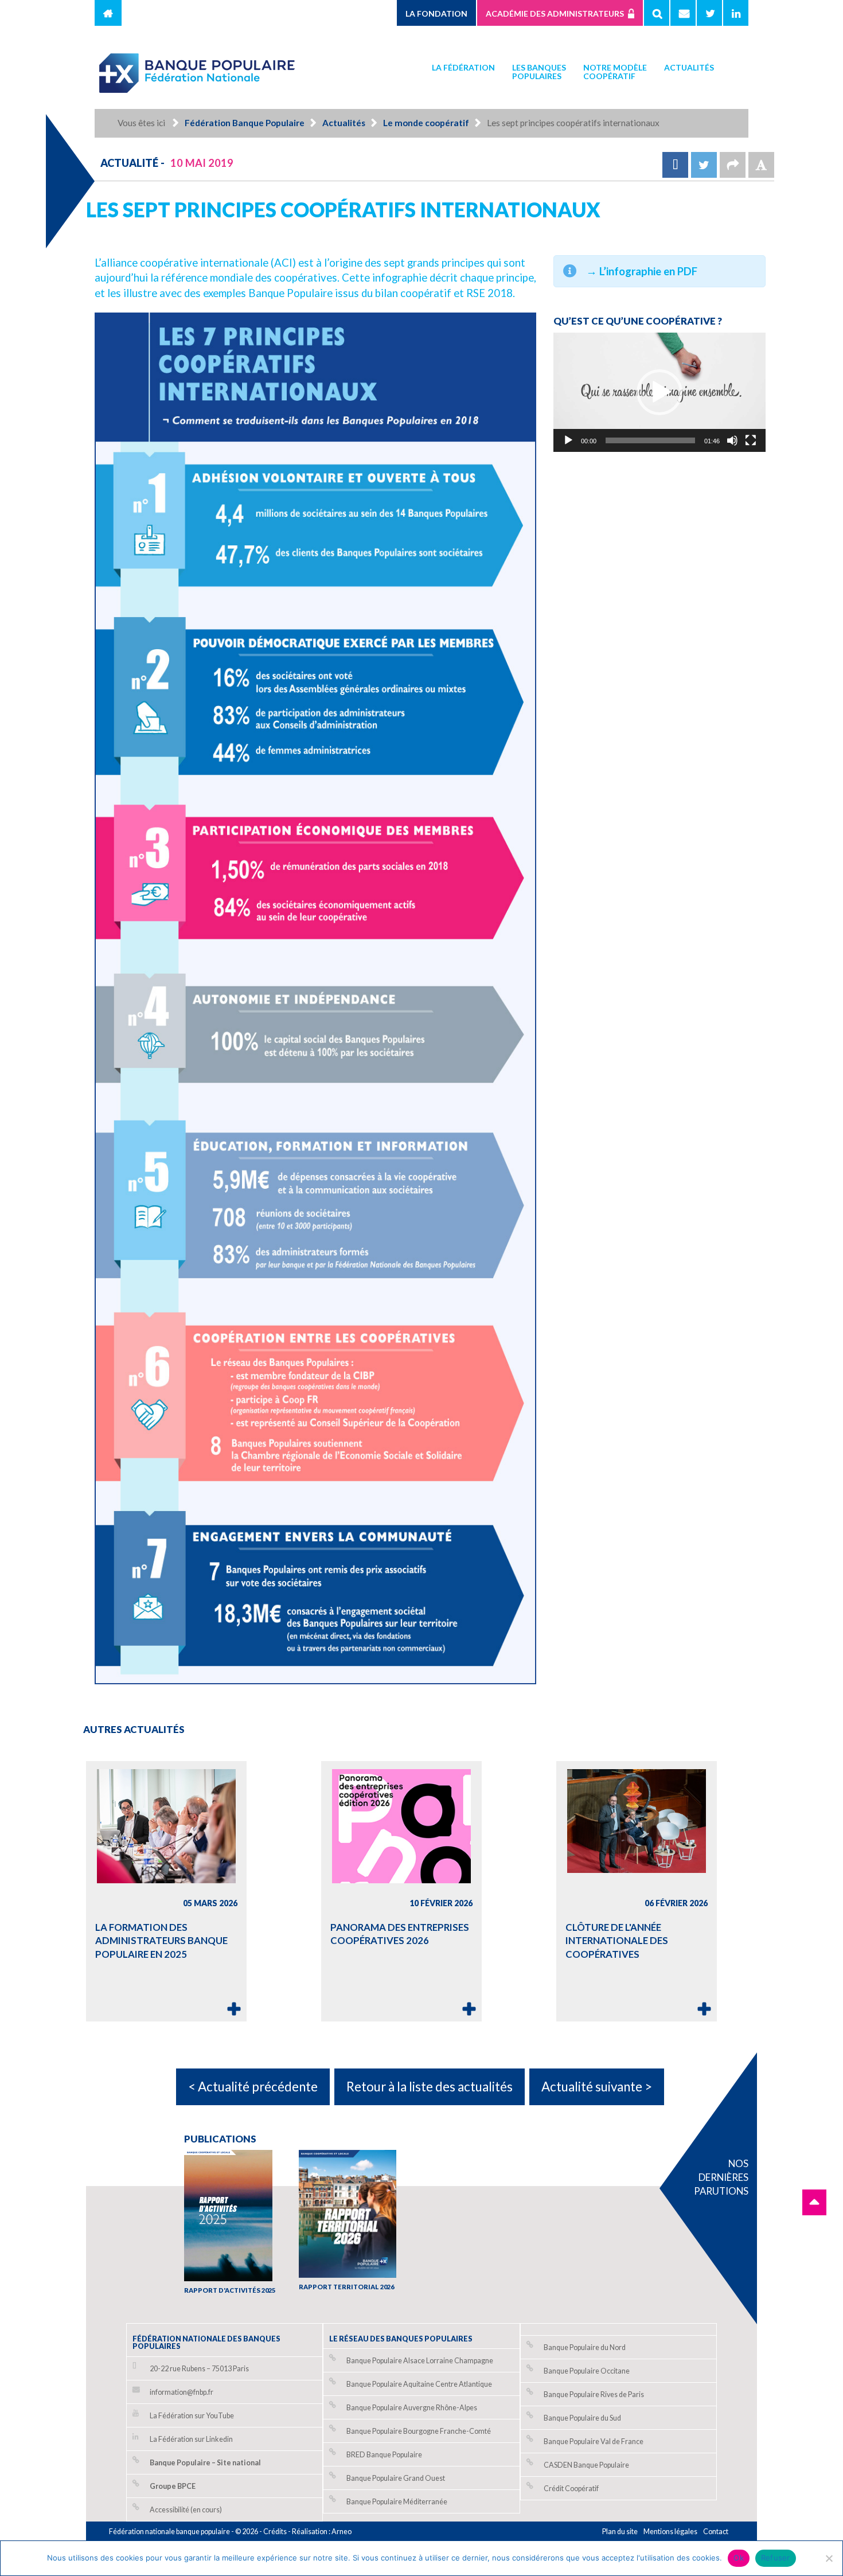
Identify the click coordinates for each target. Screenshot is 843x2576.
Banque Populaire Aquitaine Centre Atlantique (419, 2384)
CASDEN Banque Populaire (586, 2465)
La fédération (463, 67)
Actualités (689, 67)
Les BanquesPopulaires (539, 72)
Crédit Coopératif (571, 2489)
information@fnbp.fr (182, 2392)
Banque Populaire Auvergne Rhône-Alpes (412, 2408)
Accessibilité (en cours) (186, 2510)
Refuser (776, 2558)
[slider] (650, 440)
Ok (739, 2558)
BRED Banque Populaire (384, 2455)
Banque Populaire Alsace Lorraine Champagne (420, 2361)
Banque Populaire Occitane (587, 2371)
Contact (716, 2532)
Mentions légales (670, 2532)
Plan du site (620, 2532)
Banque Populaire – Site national (205, 2463)
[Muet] (732, 440)
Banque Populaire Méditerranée (397, 2502)
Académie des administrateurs (555, 13)
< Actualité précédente (253, 2087)
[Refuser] (829, 2558)
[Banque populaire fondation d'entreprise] (198, 68)
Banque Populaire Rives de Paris (594, 2394)
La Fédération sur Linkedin (191, 2439)
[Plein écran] (751, 440)
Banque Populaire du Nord (585, 2347)
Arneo (342, 2532)
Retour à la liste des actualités (430, 2087)
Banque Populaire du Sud (582, 2418)
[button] (659, 392)
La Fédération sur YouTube (192, 2416)
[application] (659, 392)
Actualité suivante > (597, 2087)
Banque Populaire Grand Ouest (396, 2478)
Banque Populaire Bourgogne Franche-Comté (419, 2431)
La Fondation (436, 13)
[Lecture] (568, 440)
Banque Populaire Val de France (594, 2442)
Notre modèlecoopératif (615, 72)
